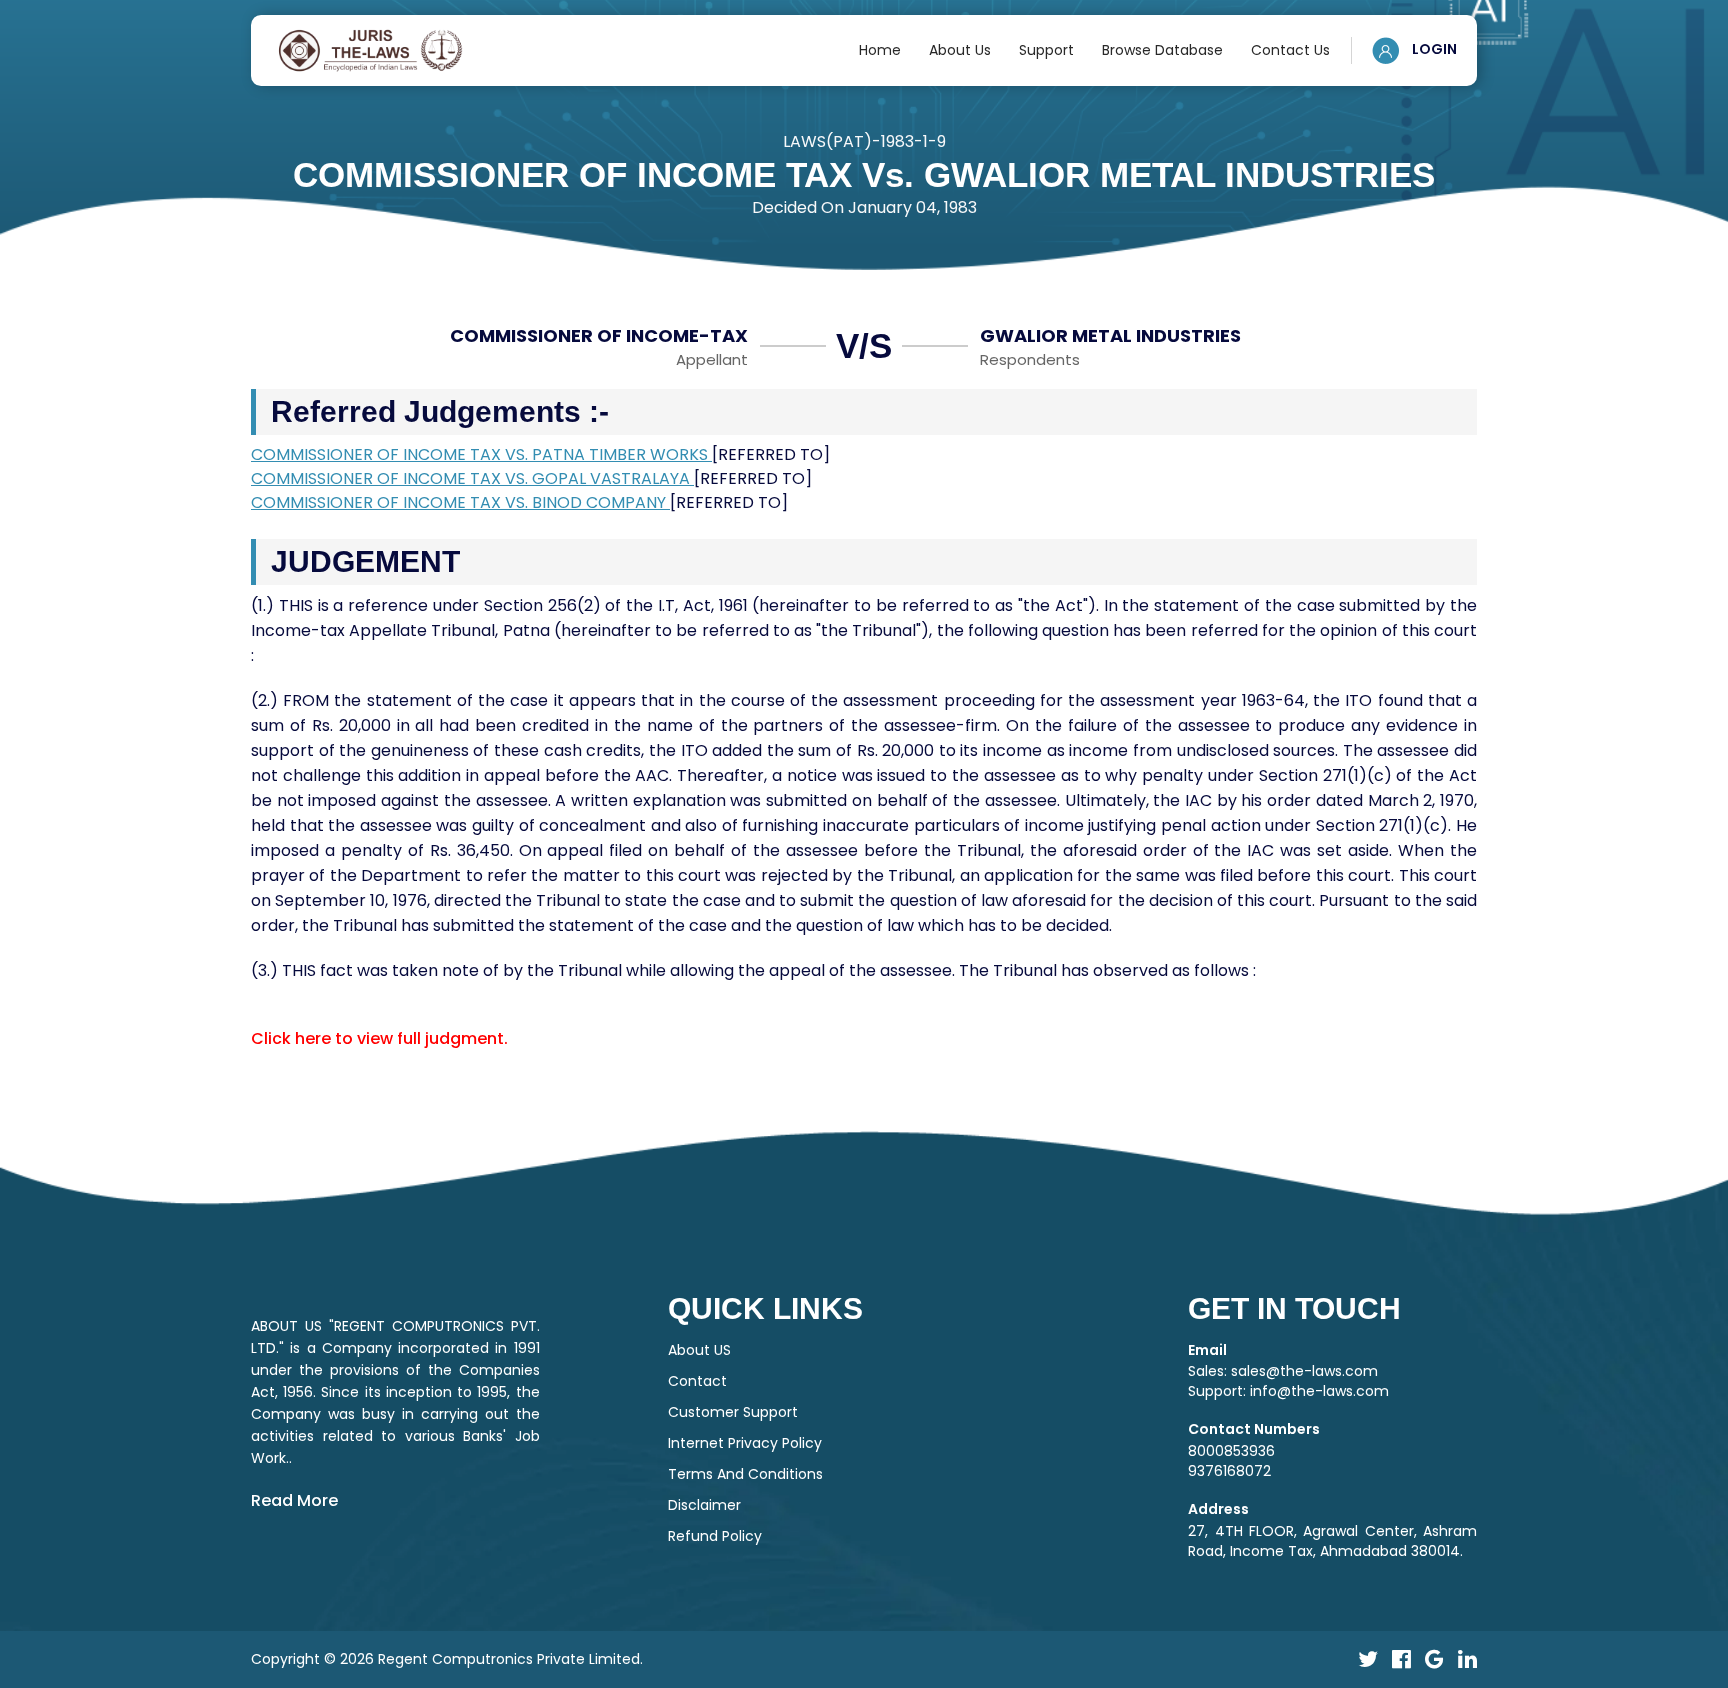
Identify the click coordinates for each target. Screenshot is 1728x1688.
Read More (294, 1500)
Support (1046, 50)
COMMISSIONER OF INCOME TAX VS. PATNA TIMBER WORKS (481, 454)
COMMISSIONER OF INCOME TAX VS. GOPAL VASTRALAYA (472, 478)
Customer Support (733, 1412)
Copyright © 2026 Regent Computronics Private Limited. (447, 1659)
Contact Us (1290, 50)
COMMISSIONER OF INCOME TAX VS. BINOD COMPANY (460, 502)
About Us (960, 50)
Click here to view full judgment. (379, 1038)
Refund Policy (715, 1536)
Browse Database (1162, 50)
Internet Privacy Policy (745, 1443)
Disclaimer (704, 1505)
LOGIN (1433, 49)
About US (699, 1350)
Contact (697, 1381)
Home (880, 50)
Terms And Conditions (745, 1474)
